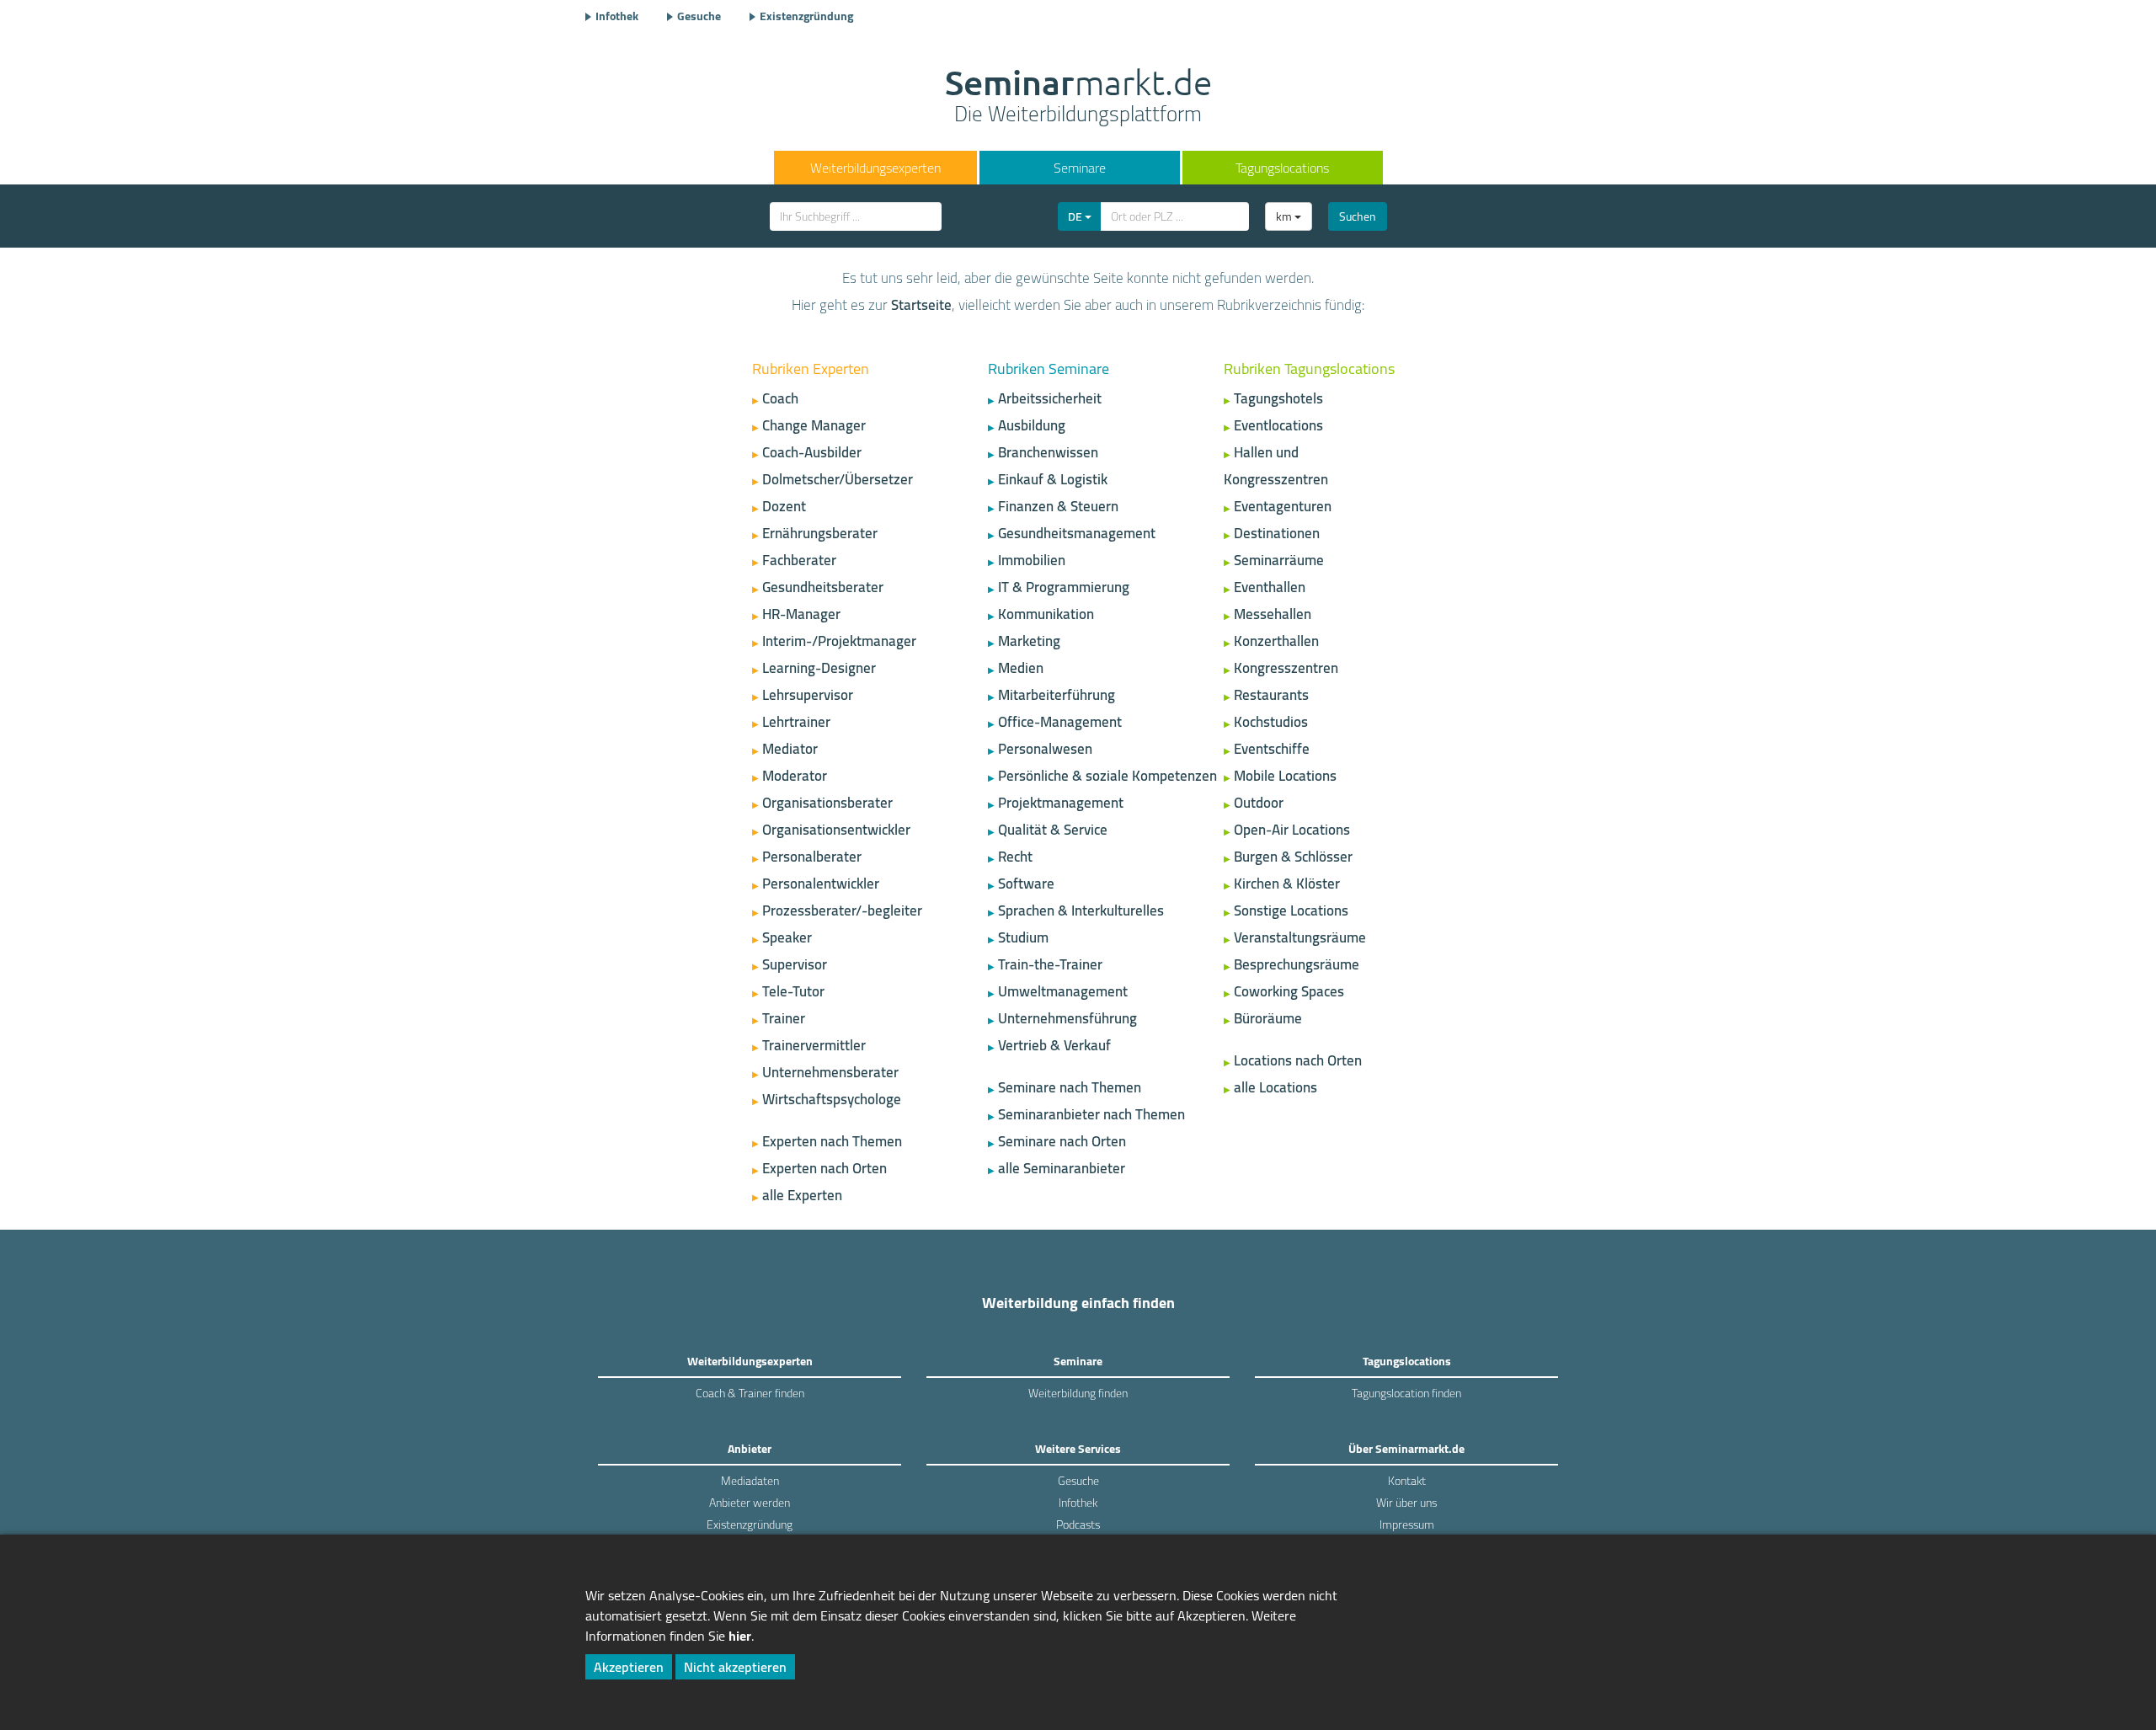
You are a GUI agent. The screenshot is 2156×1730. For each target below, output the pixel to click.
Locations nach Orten (1298, 1060)
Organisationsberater (827, 803)
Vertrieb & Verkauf (1054, 1045)
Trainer (784, 1018)
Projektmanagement (1061, 803)
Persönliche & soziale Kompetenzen (1107, 776)
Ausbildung (1032, 425)
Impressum (1407, 1524)
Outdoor (1259, 803)
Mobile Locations (1285, 776)
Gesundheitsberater (823, 587)
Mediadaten (750, 1481)
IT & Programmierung (1064, 587)
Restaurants (1271, 695)
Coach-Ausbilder (812, 452)
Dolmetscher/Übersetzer (838, 479)
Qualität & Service (1053, 830)
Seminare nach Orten (1062, 1141)
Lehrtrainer (796, 722)
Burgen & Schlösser (1293, 857)
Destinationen (1277, 533)
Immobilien (1032, 560)
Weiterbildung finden (1078, 1393)
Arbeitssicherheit (1050, 398)
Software (1026, 884)
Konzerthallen (1276, 641)
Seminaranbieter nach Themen (1091, 1114)
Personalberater (812, 857)
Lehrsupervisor (808, 695)
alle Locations (1275, 1087)
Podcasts (1078, 1524)
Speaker (787, 937)
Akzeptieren (629, 1667)
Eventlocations (1278, 425)
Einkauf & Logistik (1053, 479)
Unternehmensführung (1067, 1018)
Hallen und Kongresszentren (1276, 466)
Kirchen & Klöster (1287, 884)
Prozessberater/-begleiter (842, 910)
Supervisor (795, 964)
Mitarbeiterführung (1057, 695)
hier (740, 1636)
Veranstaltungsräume (1300, 937)
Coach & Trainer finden (750, 1393)
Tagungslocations (1282, 168)
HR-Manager (801, 614)
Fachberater (799, 560)
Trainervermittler (814, 1045)
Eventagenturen (1283, 506)
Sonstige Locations (1291, 910)
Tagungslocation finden (1406, 1393)
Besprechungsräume (1297, 964)
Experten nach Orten (825, 1168)
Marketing (1029, 641)
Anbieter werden (750, 1503)
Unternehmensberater (830, 1072)
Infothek (617, 16)
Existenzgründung (806, 16)
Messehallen (1273, 614)
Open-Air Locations (1292, 830)
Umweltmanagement (1063, 991)
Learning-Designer (819, 668)
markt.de (1078, 98)
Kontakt (1407, 1481)
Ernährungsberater (820, 533)
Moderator (795, 776)
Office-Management (1060, 722)
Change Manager (814, 425)
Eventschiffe (1272, 749)
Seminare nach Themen (1070, 1087)
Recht (1015, 857)
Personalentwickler (821, 884)
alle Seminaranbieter (1062, 1168)
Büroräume (1268, 1018)
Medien (1021, 668)
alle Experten (802, 1195)
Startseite (921, 305)
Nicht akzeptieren (735, 1667)
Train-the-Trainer (1050, 964)
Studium (1023, 937)
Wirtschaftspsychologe (832, 1099)
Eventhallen (1270, 587)
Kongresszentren (1286, 668)
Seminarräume (1279, 560)
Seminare (1080, 168)
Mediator (790, 749)
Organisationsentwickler (836, 830)
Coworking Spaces (1289, 991)
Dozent (784, 506)
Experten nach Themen (832, 1141)
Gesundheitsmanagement (1077, 533)
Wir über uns (1406, 1503)
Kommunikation (1046, 614)
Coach (780, 398)
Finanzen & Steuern (1058, 506)
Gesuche (699, 16)
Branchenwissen (1048, 452)
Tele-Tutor (793, 991)
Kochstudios (1271, 722)
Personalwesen (1045, 749)
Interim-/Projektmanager (839, 641)
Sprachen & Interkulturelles (1081, 910)
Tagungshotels (1278, 398)
